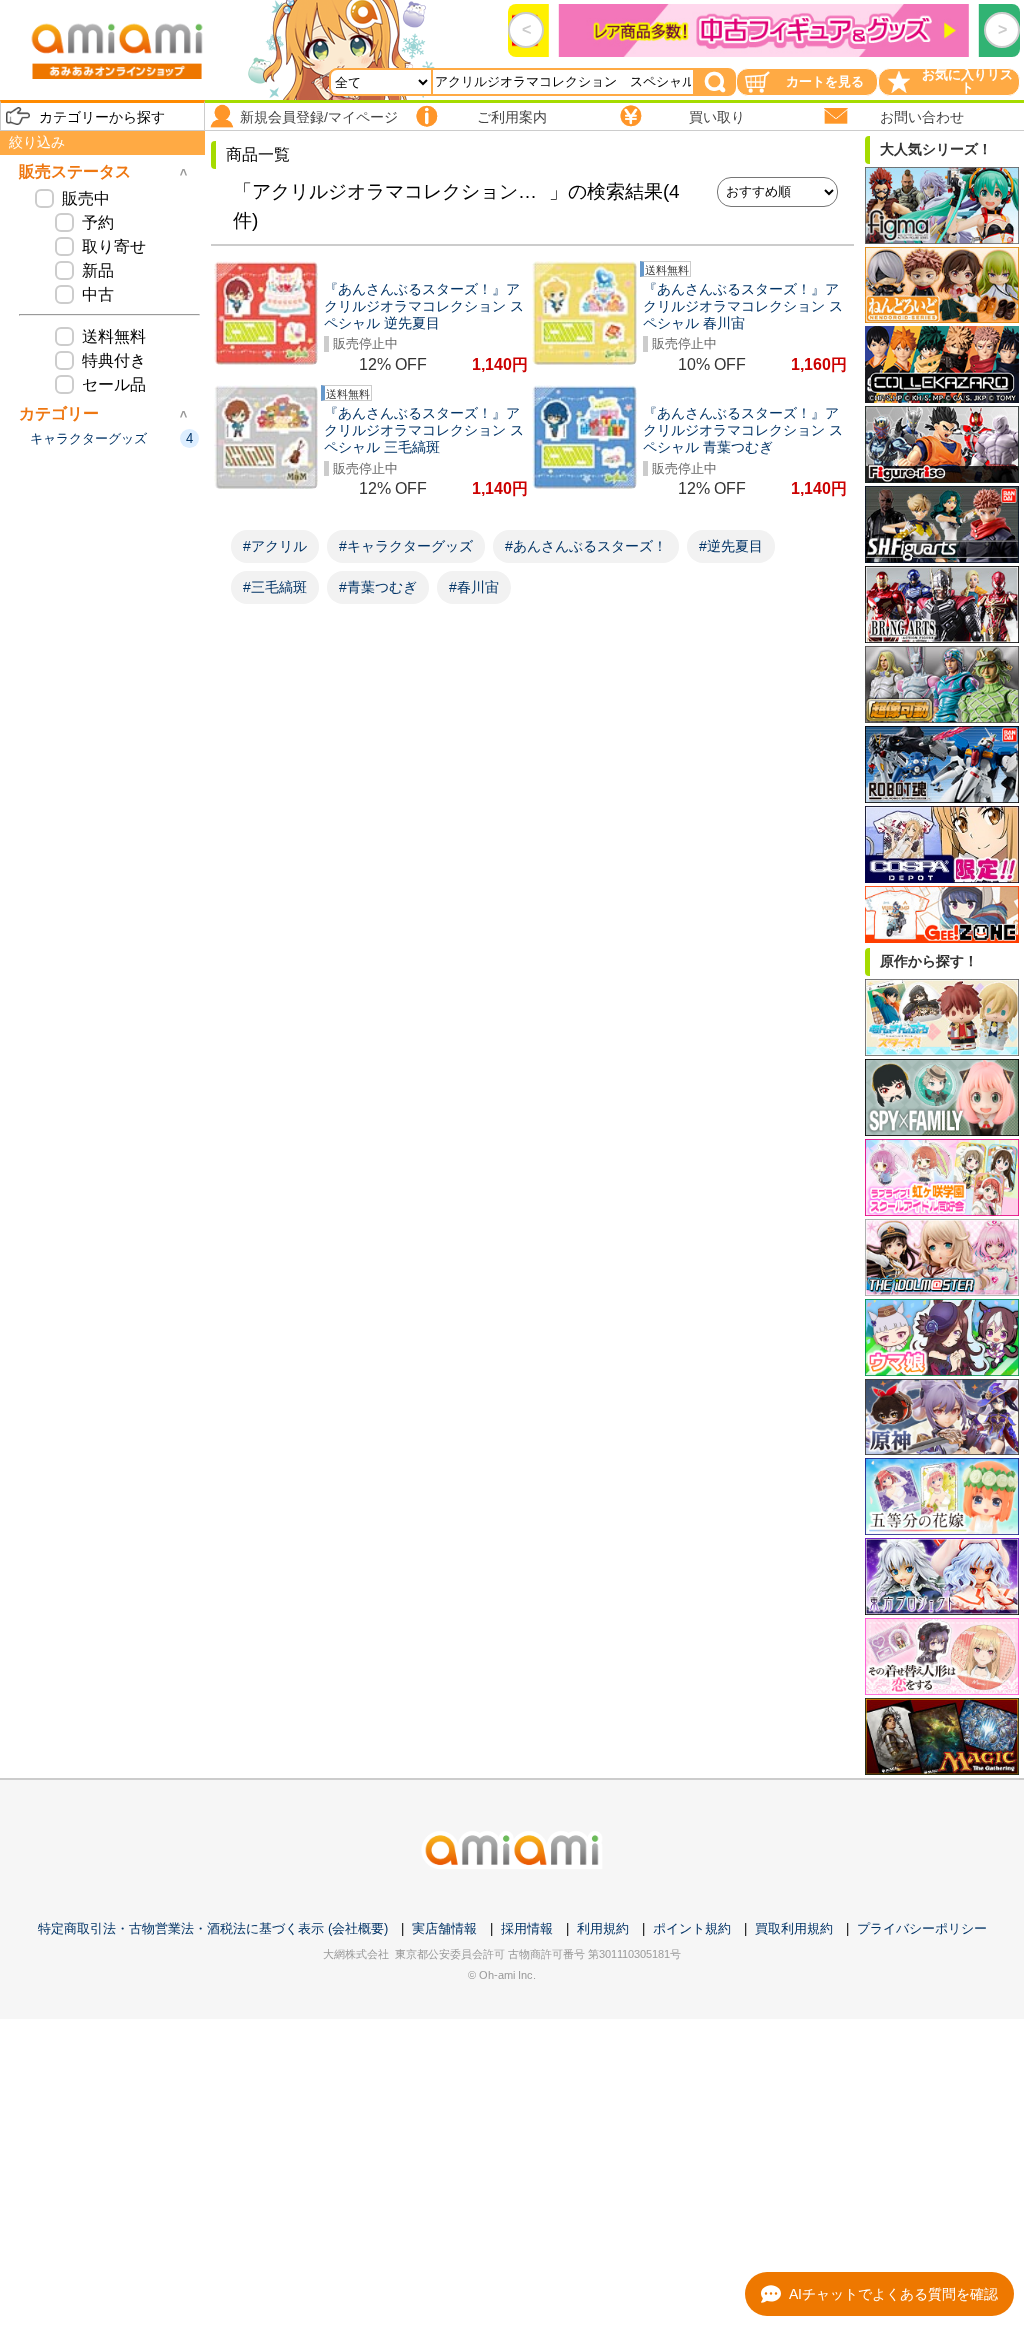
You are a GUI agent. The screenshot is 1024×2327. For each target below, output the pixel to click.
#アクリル (275, 546)
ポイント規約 (692, 1928)
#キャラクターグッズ (406, 546)
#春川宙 (474, 587)
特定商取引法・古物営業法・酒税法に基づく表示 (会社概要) (213, 1928)
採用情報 (527, 1928)
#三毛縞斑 (275, 587)
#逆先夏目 (731, 546)
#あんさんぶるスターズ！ (586, 546)
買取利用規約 (794, 1928)
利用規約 (603, 1928)
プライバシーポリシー (922, 1928)
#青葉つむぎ (378, 587)
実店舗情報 (444, 1928)
